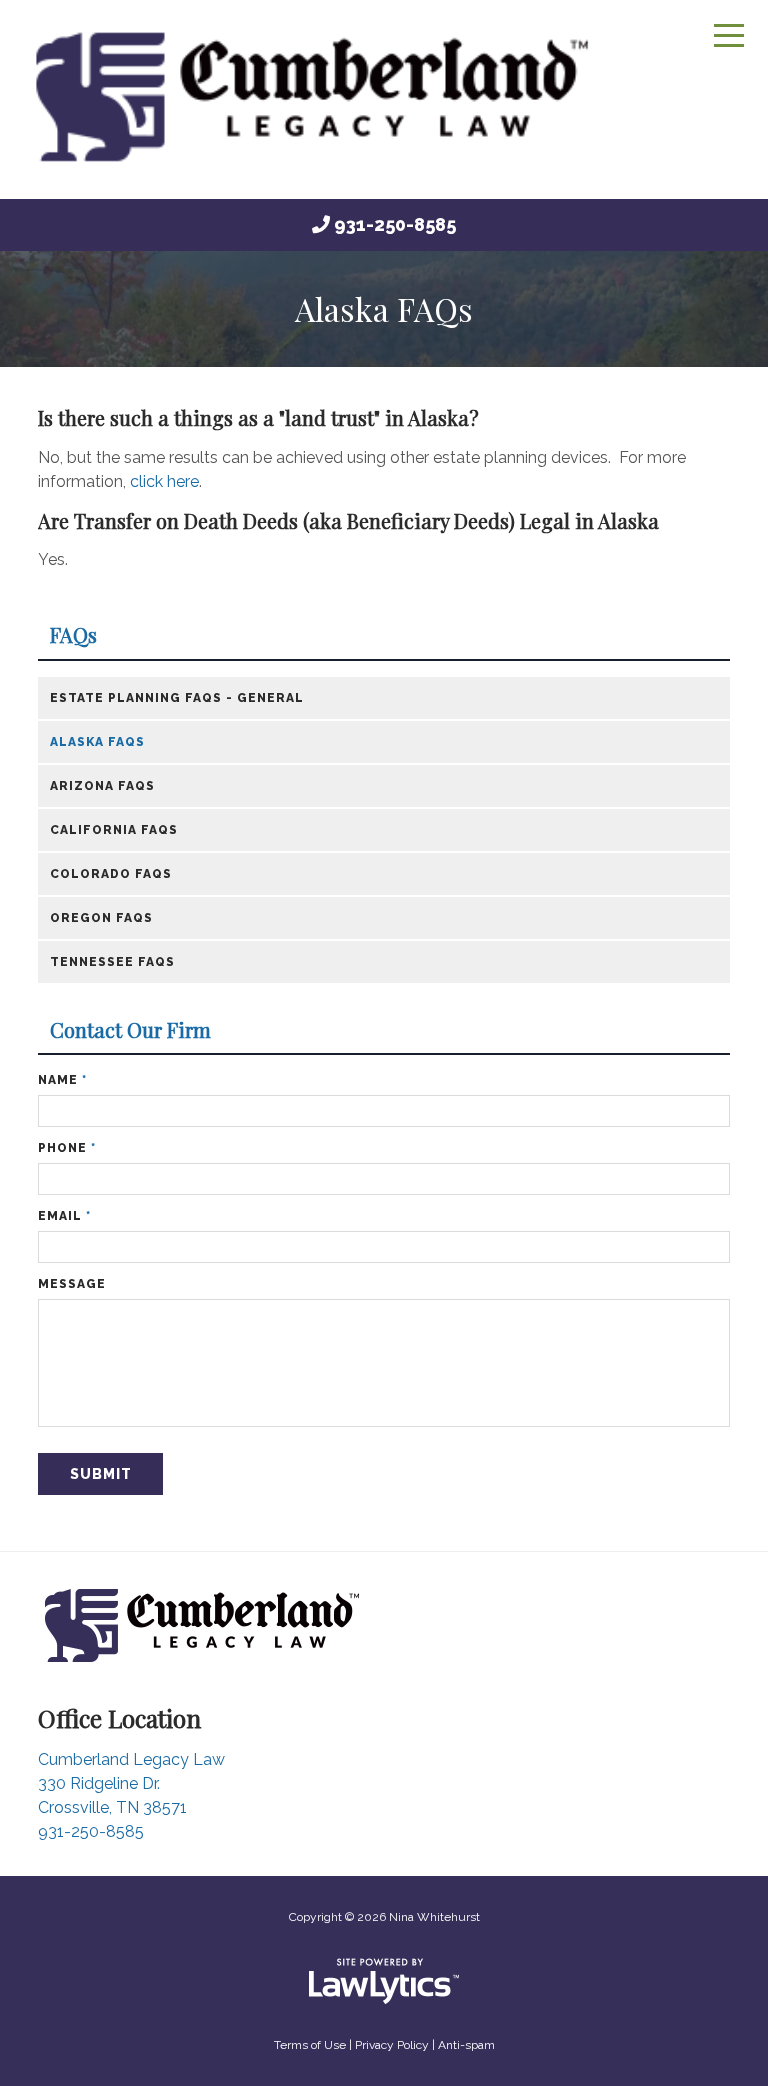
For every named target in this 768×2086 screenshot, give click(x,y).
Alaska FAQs (97, 742)
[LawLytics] (384, 1981)
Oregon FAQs (101, 918)
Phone (67, 1148)
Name (62, 1080)
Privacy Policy (392, 2045)
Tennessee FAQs (112, 962)
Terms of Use (310, 2045)
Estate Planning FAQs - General (177, 698)
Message (72, 1284)
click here (164, 481)
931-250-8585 (395, 224)
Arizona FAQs (102, 786)
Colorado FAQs (111, 874)
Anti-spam (466, 2045)
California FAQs (114, 830)
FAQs (73, 635)
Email (64, 1216)
